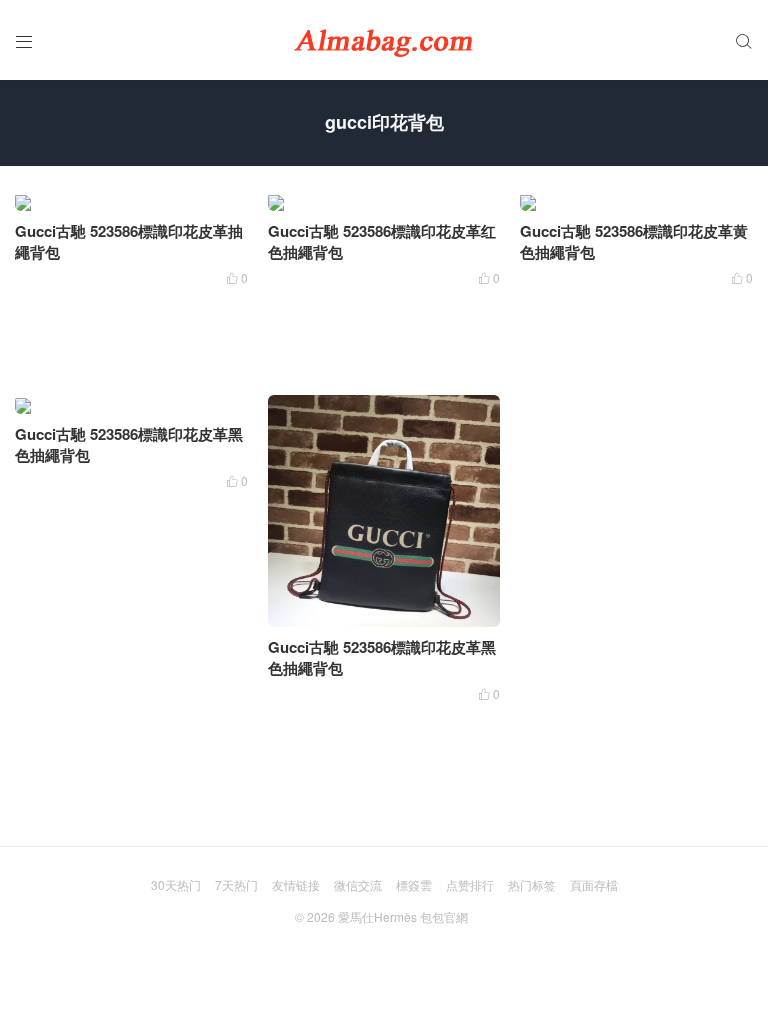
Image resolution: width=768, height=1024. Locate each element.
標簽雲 (414, 884)
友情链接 (296, 884)
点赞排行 (470, 884)
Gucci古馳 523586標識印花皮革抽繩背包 (129, 241)
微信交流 (358, 884)
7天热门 (236, 884)
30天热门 (176, 884)
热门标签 (532, 884)
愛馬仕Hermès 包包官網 (403, 916)
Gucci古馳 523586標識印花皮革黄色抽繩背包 (634, 241)
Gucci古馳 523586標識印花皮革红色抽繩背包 (382, 241)
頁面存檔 (594, 884)
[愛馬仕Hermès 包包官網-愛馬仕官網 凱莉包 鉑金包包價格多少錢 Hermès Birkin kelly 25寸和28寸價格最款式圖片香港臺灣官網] (384, 40)
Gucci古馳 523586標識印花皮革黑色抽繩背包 (129, 444)
